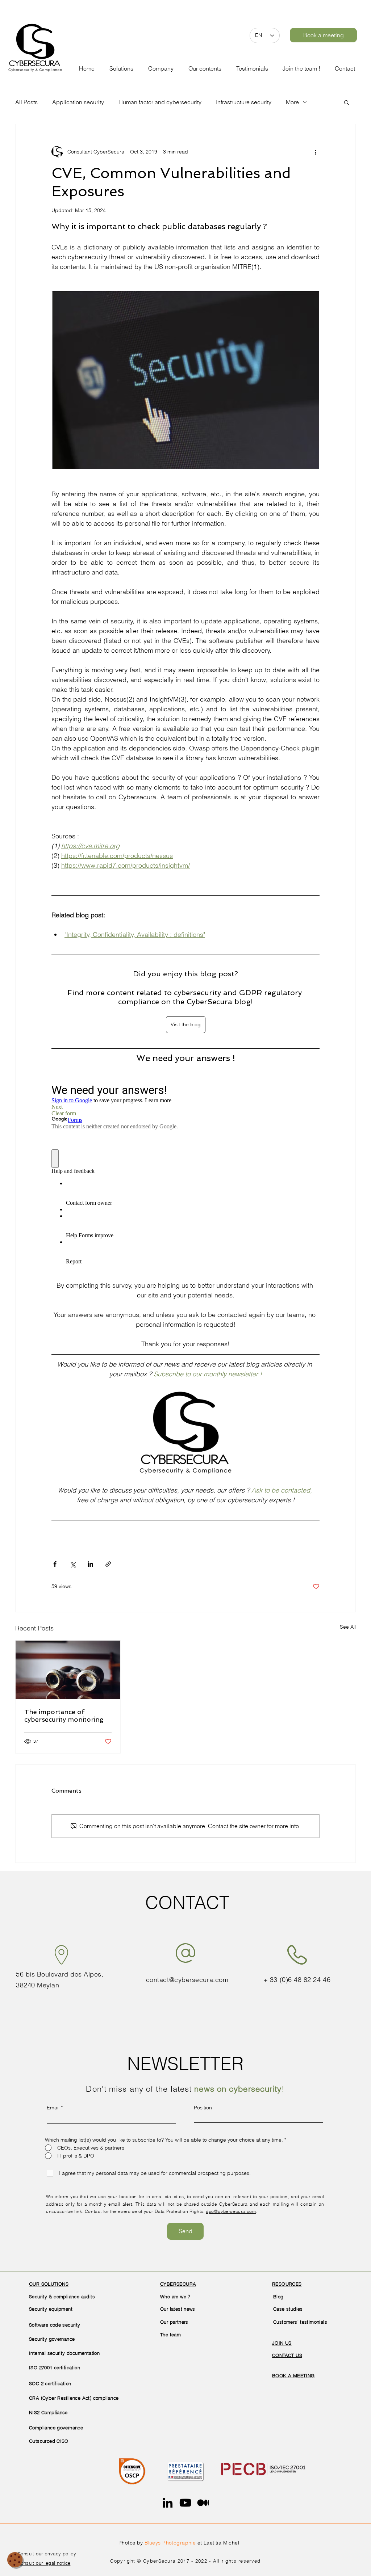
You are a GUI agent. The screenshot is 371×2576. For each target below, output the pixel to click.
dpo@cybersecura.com (231, 2211)
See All (348, 1627)
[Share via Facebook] (55, 1564)
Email (53, 2108)
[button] (162, 65)
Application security (78, 102)
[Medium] (203, 2503)
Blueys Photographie (170, 2543)
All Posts (26, 102)
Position (203, 2108)
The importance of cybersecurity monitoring (64, 1716)
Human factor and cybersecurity (160, 102)
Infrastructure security (244, 102)
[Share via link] (108, 1564)
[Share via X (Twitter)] (73, 1564)
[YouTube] (185, 2503)
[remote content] (185, 1177)
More (292, 102)
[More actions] (315, 152)
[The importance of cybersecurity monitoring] (68, 1670)
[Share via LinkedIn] (90, 1564)
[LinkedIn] (168, 2503)
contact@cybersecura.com (187, 1980)
